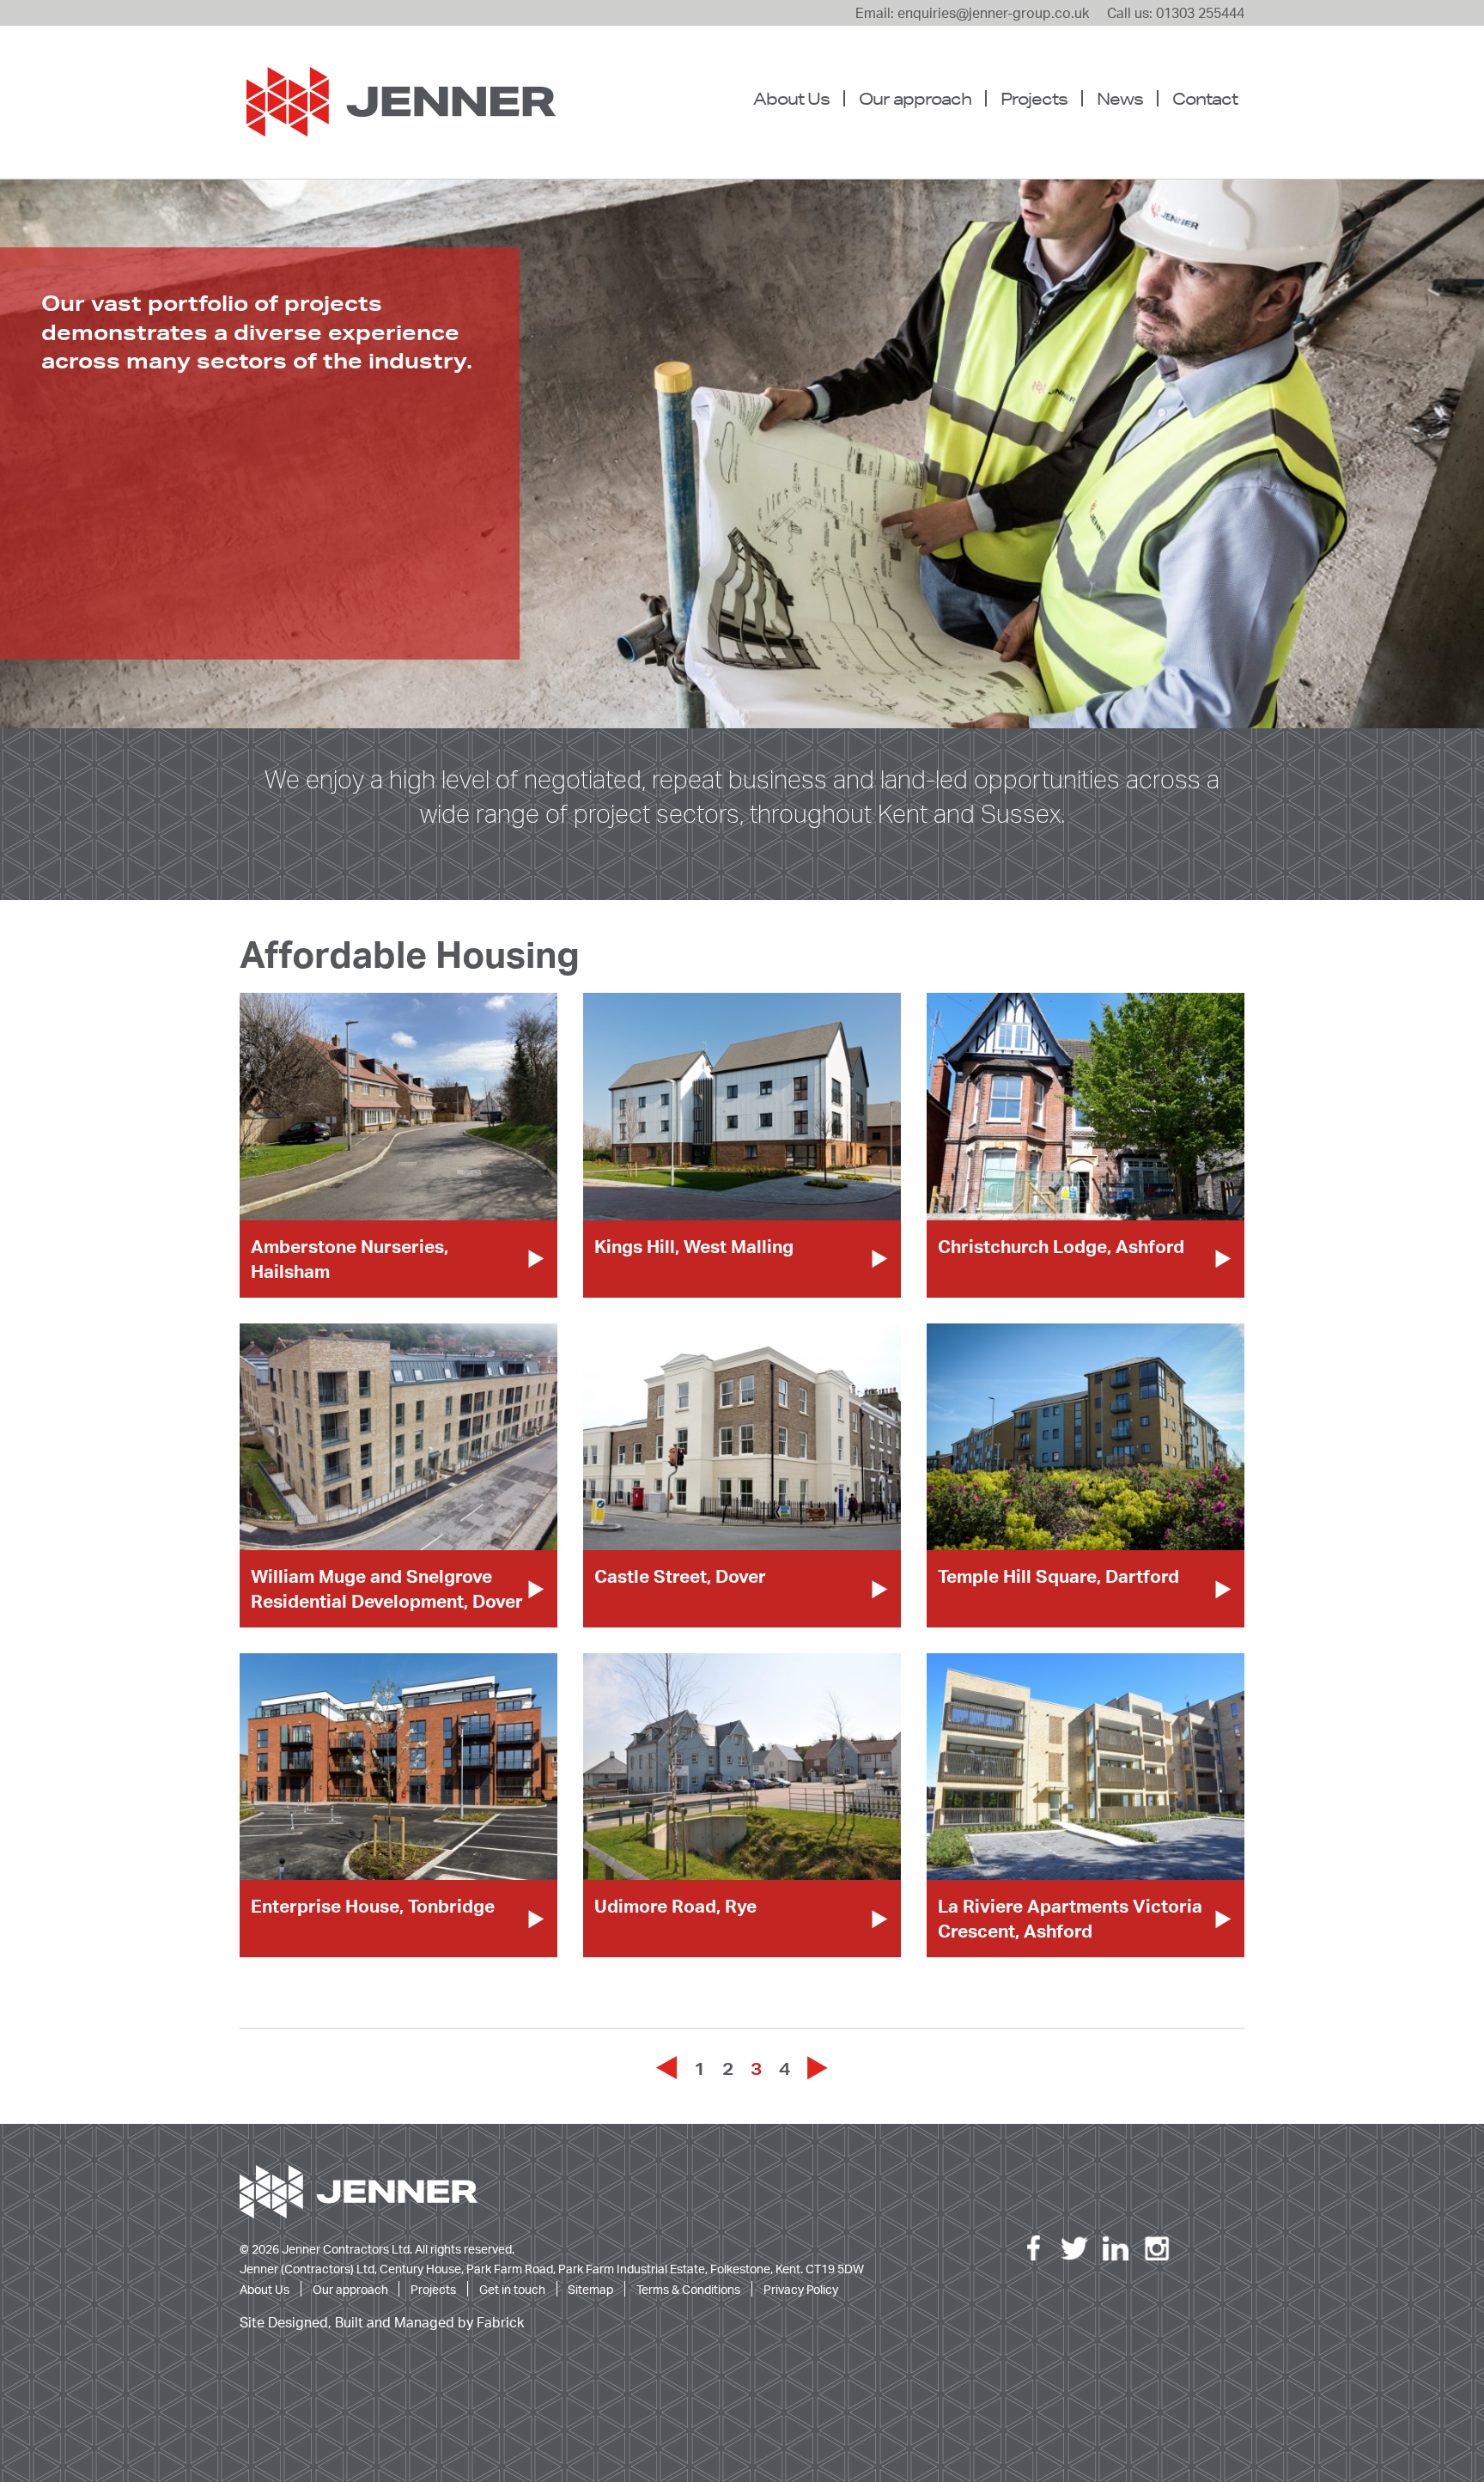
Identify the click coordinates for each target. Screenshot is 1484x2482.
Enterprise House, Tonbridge (373, 1906)
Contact (1205, 98)
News (1120, 98)
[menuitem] (798, 99)
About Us (791, 98)
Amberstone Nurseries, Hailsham (350, 1259)
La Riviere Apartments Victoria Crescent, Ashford (1070, 1918)
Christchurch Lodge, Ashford (1061, 1246)
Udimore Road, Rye (675, 1906)
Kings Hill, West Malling (694, 1246)
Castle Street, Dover (680, 1576)
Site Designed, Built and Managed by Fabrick (382, 2323)
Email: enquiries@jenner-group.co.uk (972, 13)
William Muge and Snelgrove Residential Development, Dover (387, 1588)
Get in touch (512, 2289)
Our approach (915, 98)
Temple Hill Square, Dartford (1058, 1576)
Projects (1034, 98)
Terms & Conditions (688, 2289)
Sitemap (590, 2289)
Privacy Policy (801, 2289)
